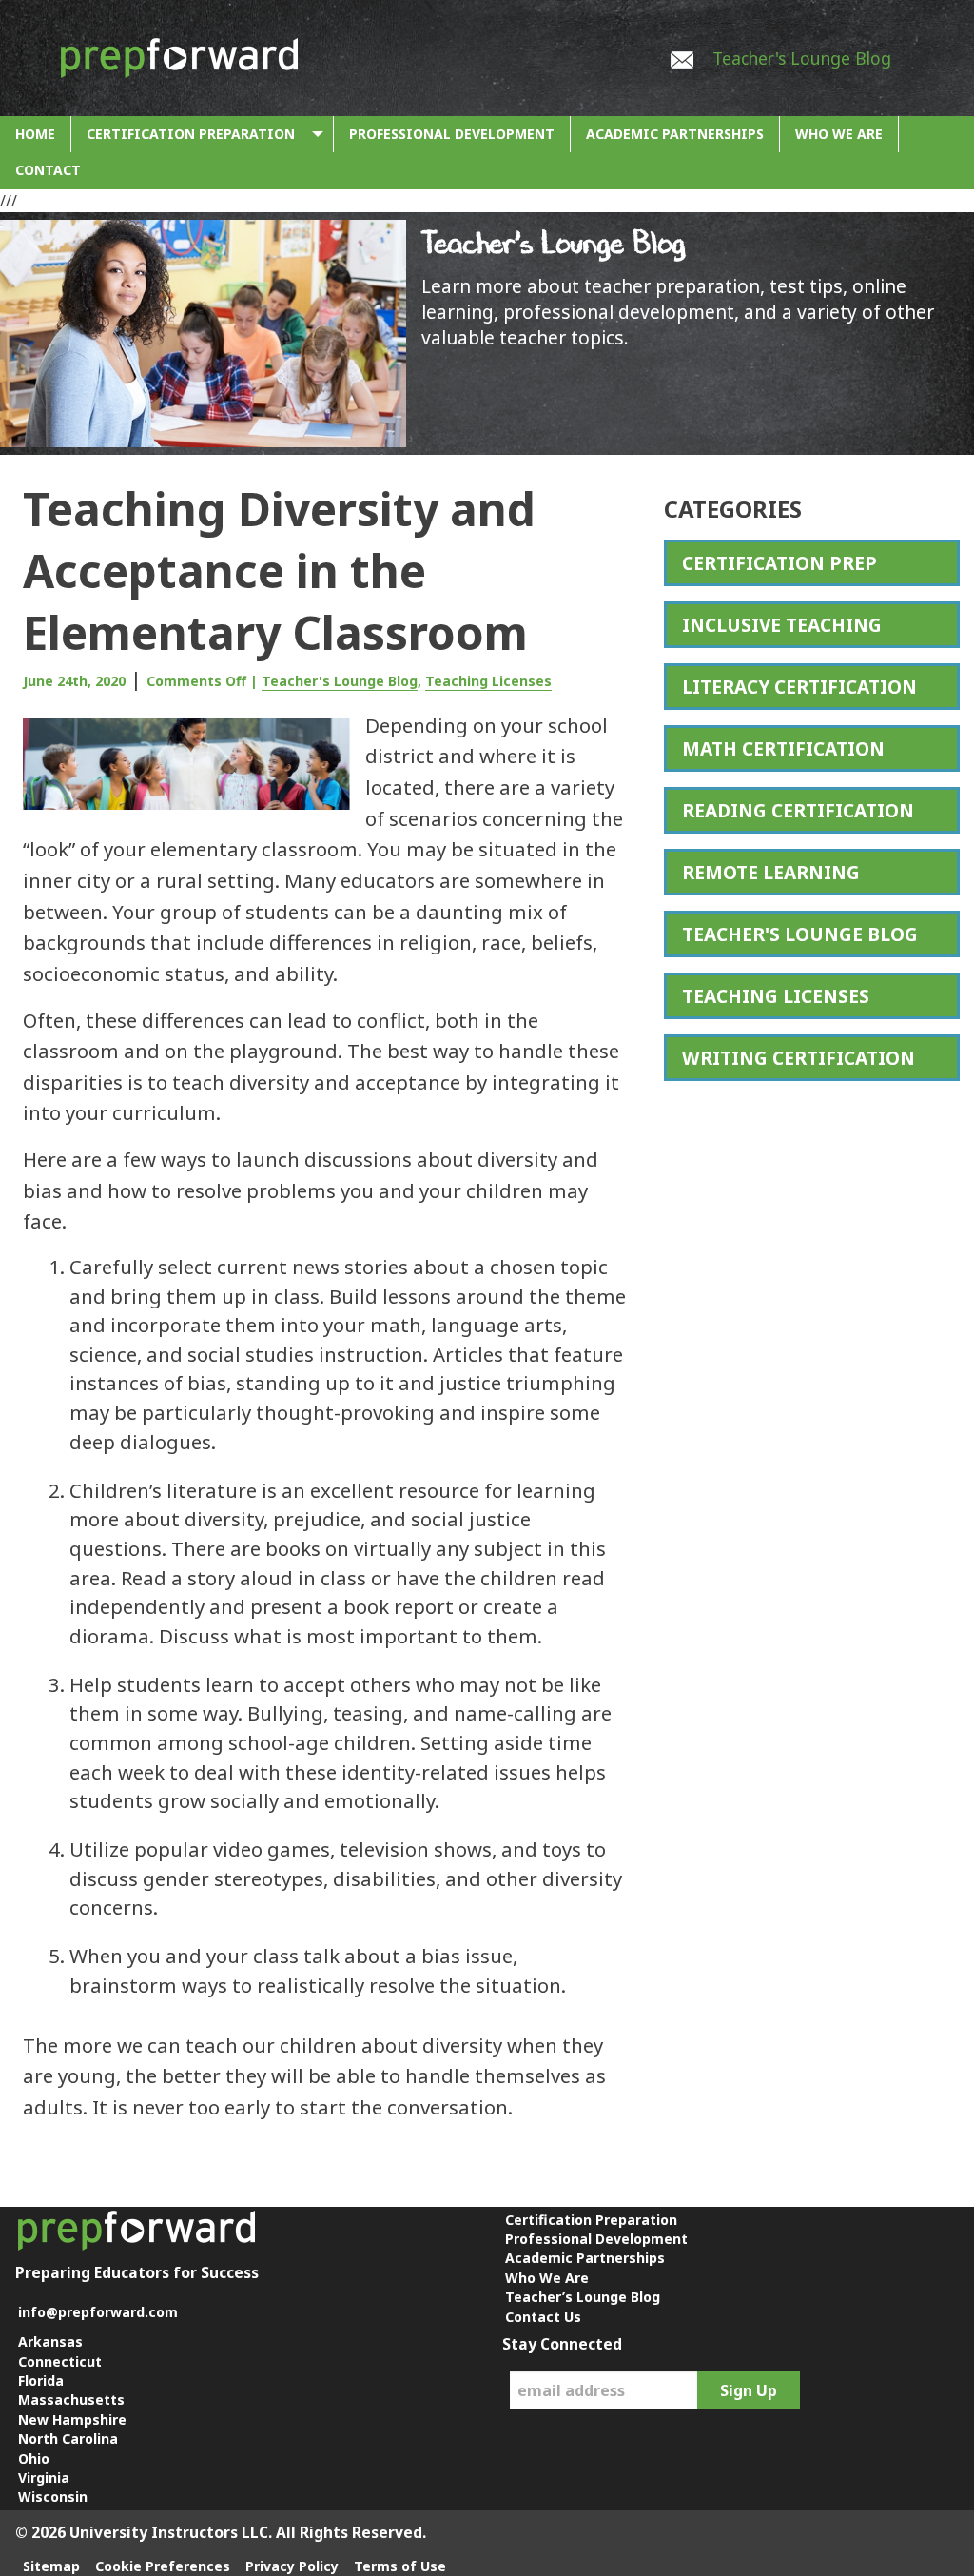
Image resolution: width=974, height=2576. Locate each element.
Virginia (44, 2478)
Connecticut (60, 2361)
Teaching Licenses (488, 681)
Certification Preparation (191, 134)
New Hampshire (72, 2419)
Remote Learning (771, 872)
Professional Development (452, 134)
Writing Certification (799, 1058)
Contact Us (543, 2317)
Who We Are (839, 134)
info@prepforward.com (98, 2312)
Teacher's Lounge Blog (802, 58)
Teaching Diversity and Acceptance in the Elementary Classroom (279, 570)
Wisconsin (53, 2497)
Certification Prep (779, 563)
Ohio (34, 2458)
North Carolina (68, 2438)
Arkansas (50, 2341)
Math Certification (783, 748)
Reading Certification (798, 810)
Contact (48, 170)
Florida (41, 2380)
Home (35, 134)
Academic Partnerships (675, 134)
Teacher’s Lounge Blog (583, 2297)
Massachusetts (71, 2399)
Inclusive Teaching (782, 625)
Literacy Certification (799, 687)
